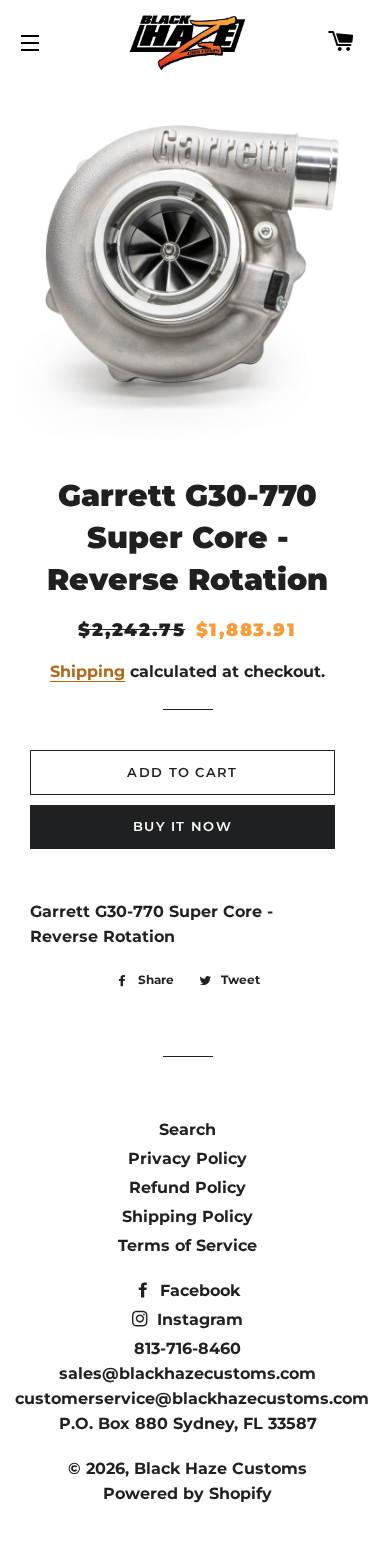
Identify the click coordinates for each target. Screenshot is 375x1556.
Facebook (197, 1290)
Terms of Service (187, 1245)
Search (187, 1129)
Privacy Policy (187, 1158)
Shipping (87, 671)
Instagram (197, 1319)
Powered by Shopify (187, 1493)
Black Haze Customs (220, 1468)
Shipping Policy (187, 1216)
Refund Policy (187, 1187)
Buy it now (182, 826)
